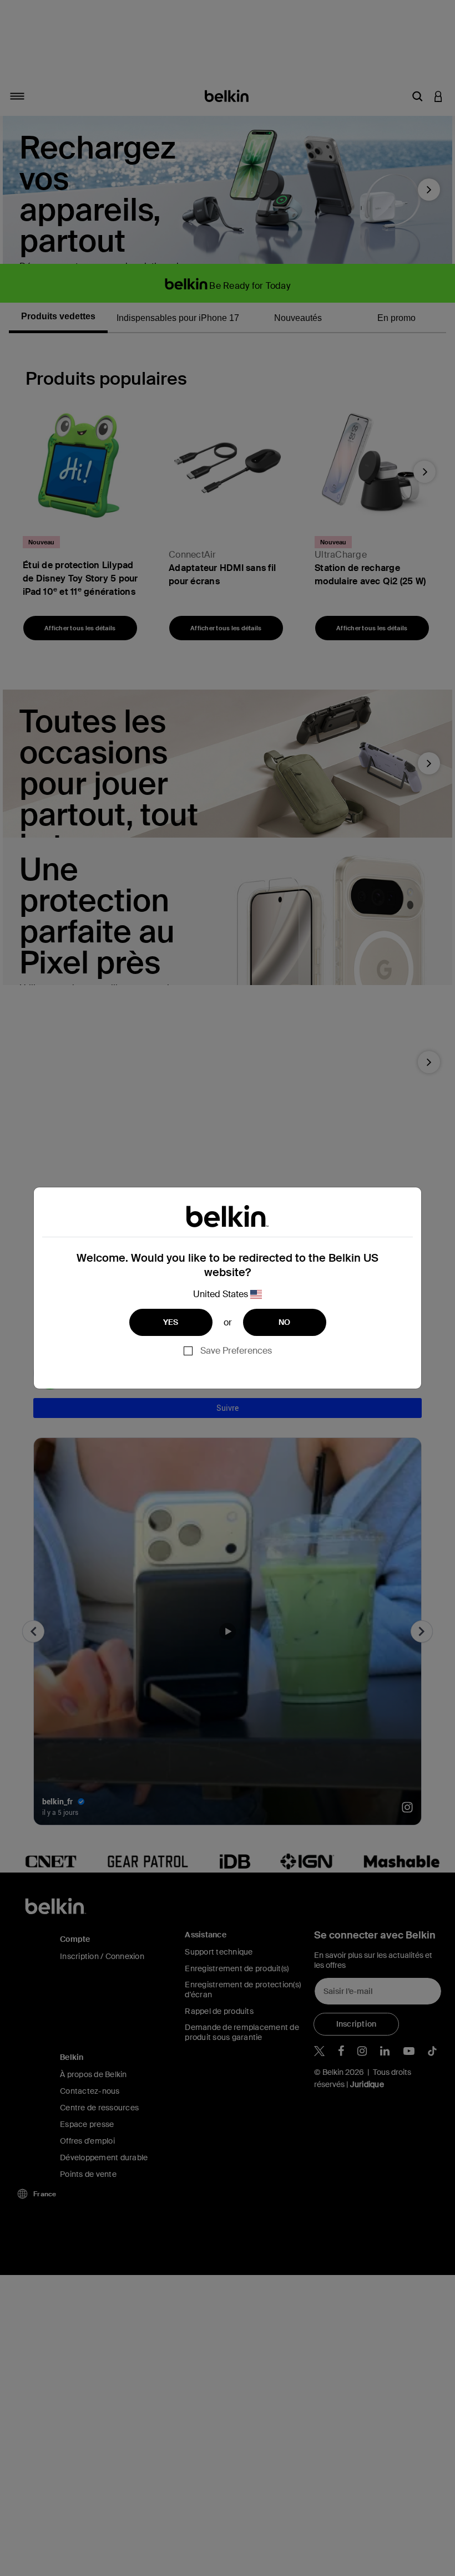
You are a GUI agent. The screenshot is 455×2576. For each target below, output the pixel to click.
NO (285, 1322)
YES (171, 1322)
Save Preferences (236, 1351)
